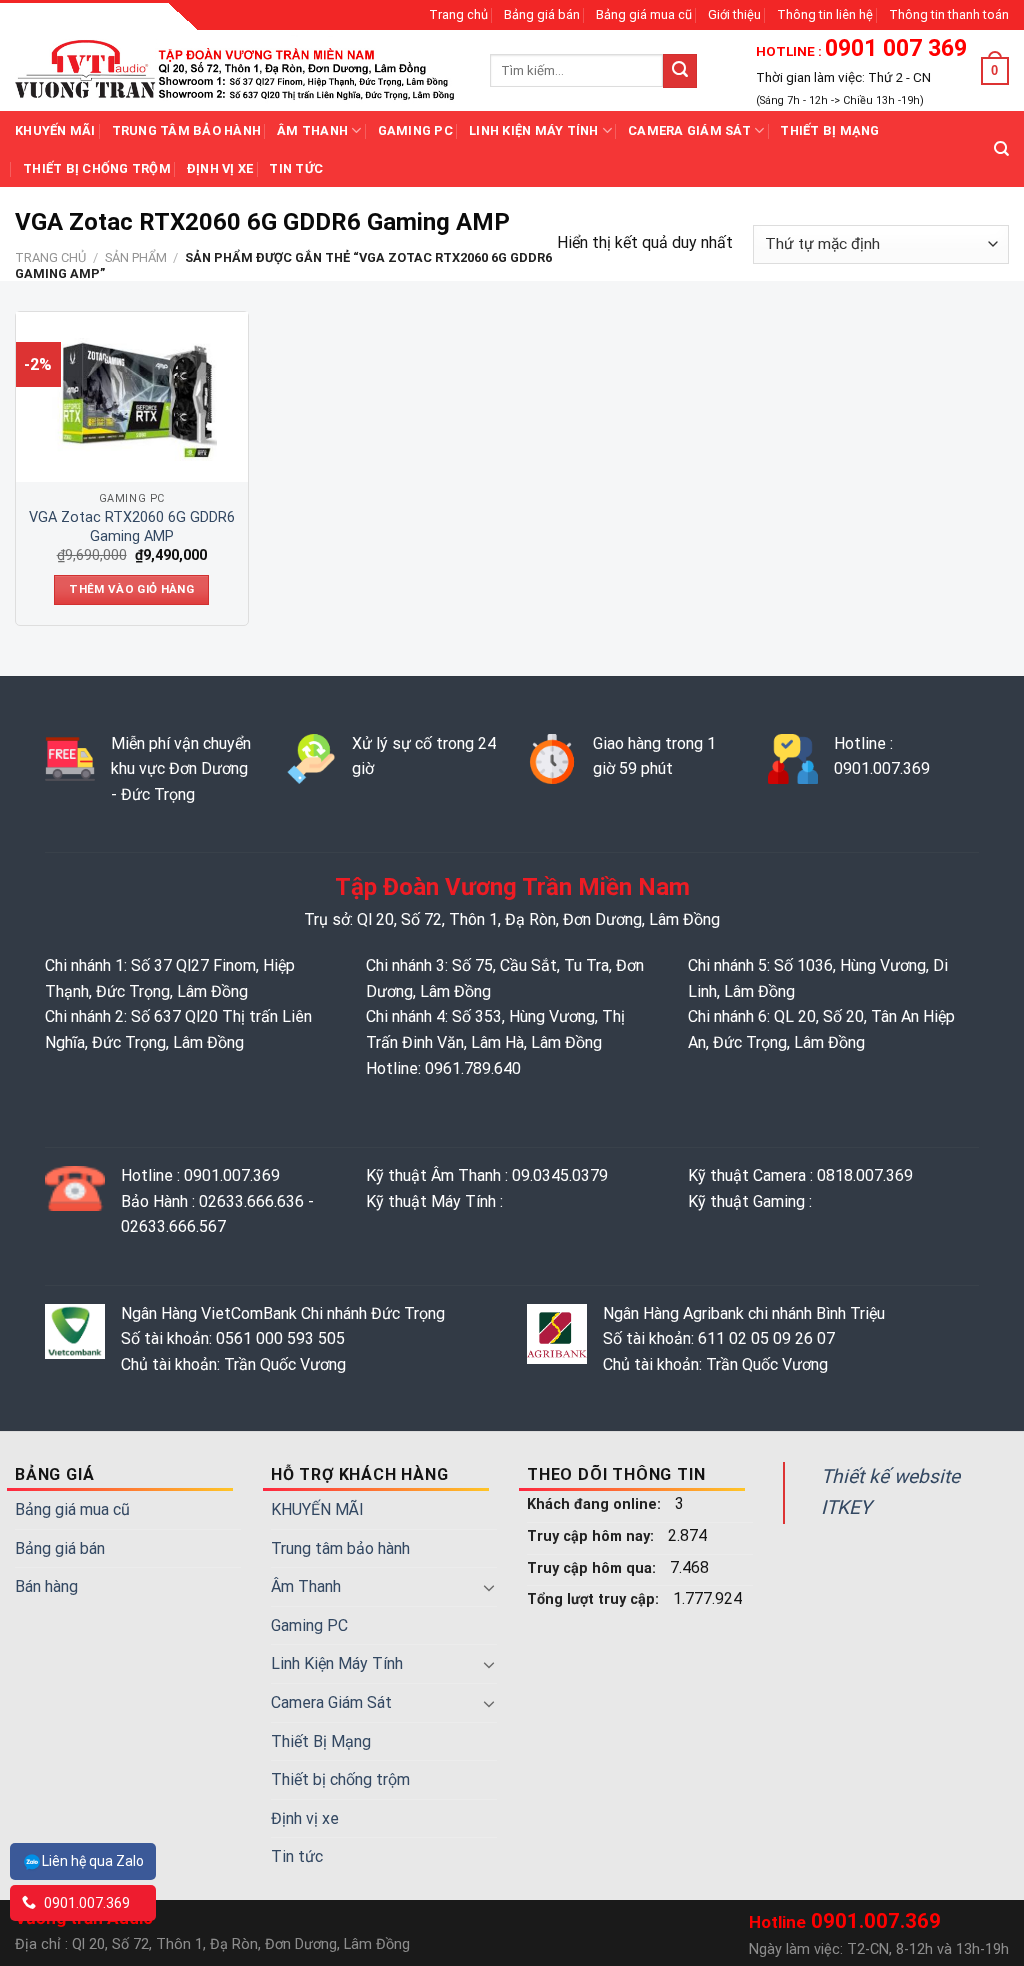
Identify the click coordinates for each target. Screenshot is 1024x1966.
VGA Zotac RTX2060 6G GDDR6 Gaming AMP (132, 527)
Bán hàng (46, 1586)
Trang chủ (458, 14)
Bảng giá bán (542, 14)
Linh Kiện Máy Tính (534, 130)
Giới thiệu (734, 14)
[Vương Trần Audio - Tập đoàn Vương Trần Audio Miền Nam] (237, 70)
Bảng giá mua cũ (644, 14)
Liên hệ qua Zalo (93, 1861)
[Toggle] (489, 1587)
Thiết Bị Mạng (829, 130)
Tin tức (296, 168)
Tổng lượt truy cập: (595, 1599)
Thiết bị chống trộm (97, 168)
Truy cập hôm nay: (592, 1536)
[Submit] (680, 71)
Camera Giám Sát (689, 130)
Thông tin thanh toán (949, 14)
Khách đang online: (596, 1504)
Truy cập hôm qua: (593, 1568)
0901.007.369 (85, 1903)
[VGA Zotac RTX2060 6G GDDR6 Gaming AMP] (132, 397)
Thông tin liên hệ (825, 14)
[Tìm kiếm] (1001, 149)
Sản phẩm (136, 257)
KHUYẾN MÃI (55, 130)
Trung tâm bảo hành (187, 130)
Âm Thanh (312, 130)
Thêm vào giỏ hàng (131, 589)
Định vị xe (220, 168)
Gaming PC (415, 130)
